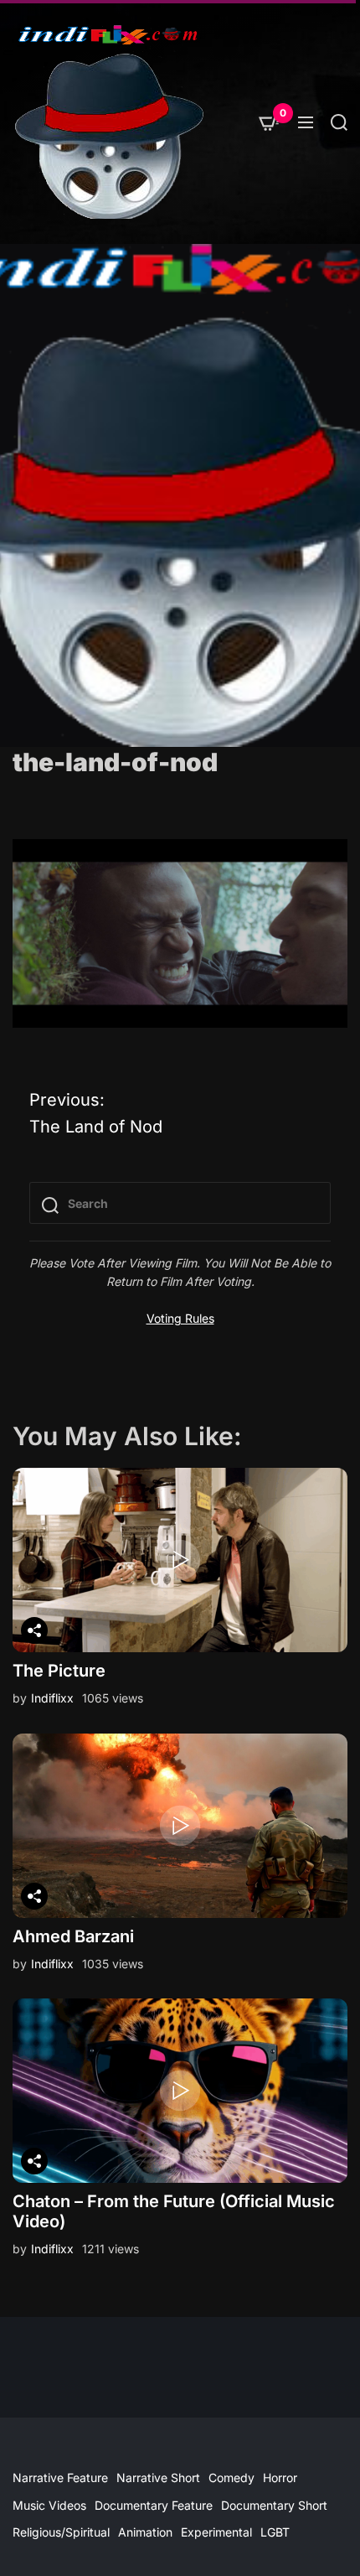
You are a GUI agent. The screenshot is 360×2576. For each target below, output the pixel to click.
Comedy (231, 2478)
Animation (145, 2532)
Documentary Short (274, 2505)
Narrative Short (158, 2478)
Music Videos (49, 2505)
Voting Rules (180, 1318)
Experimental (216, 2532)
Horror (280, 2478)
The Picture (59, 1671)
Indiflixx (52, 1698)
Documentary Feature (154, 2505)
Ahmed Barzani (73, 1936)
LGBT (275, 2532)
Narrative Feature (60, 2478)
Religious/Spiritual (61, 2532)
